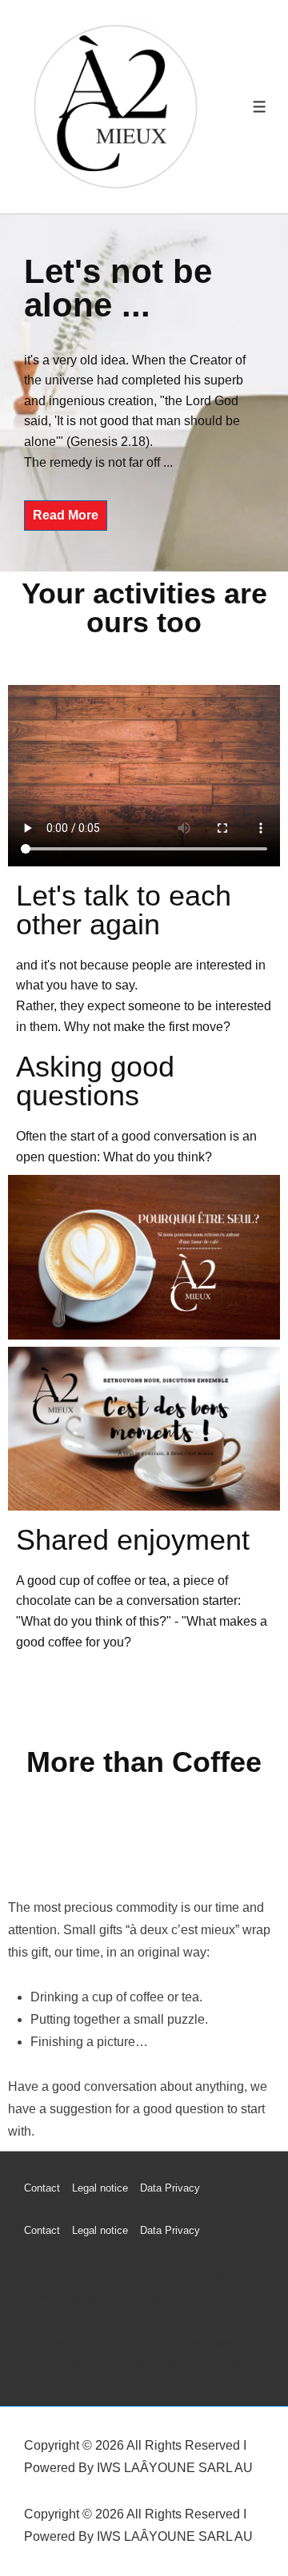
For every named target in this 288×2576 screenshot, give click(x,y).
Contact (42, 2188)
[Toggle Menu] (260, 107)
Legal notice (100, 2188)
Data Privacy (170, 2188)
